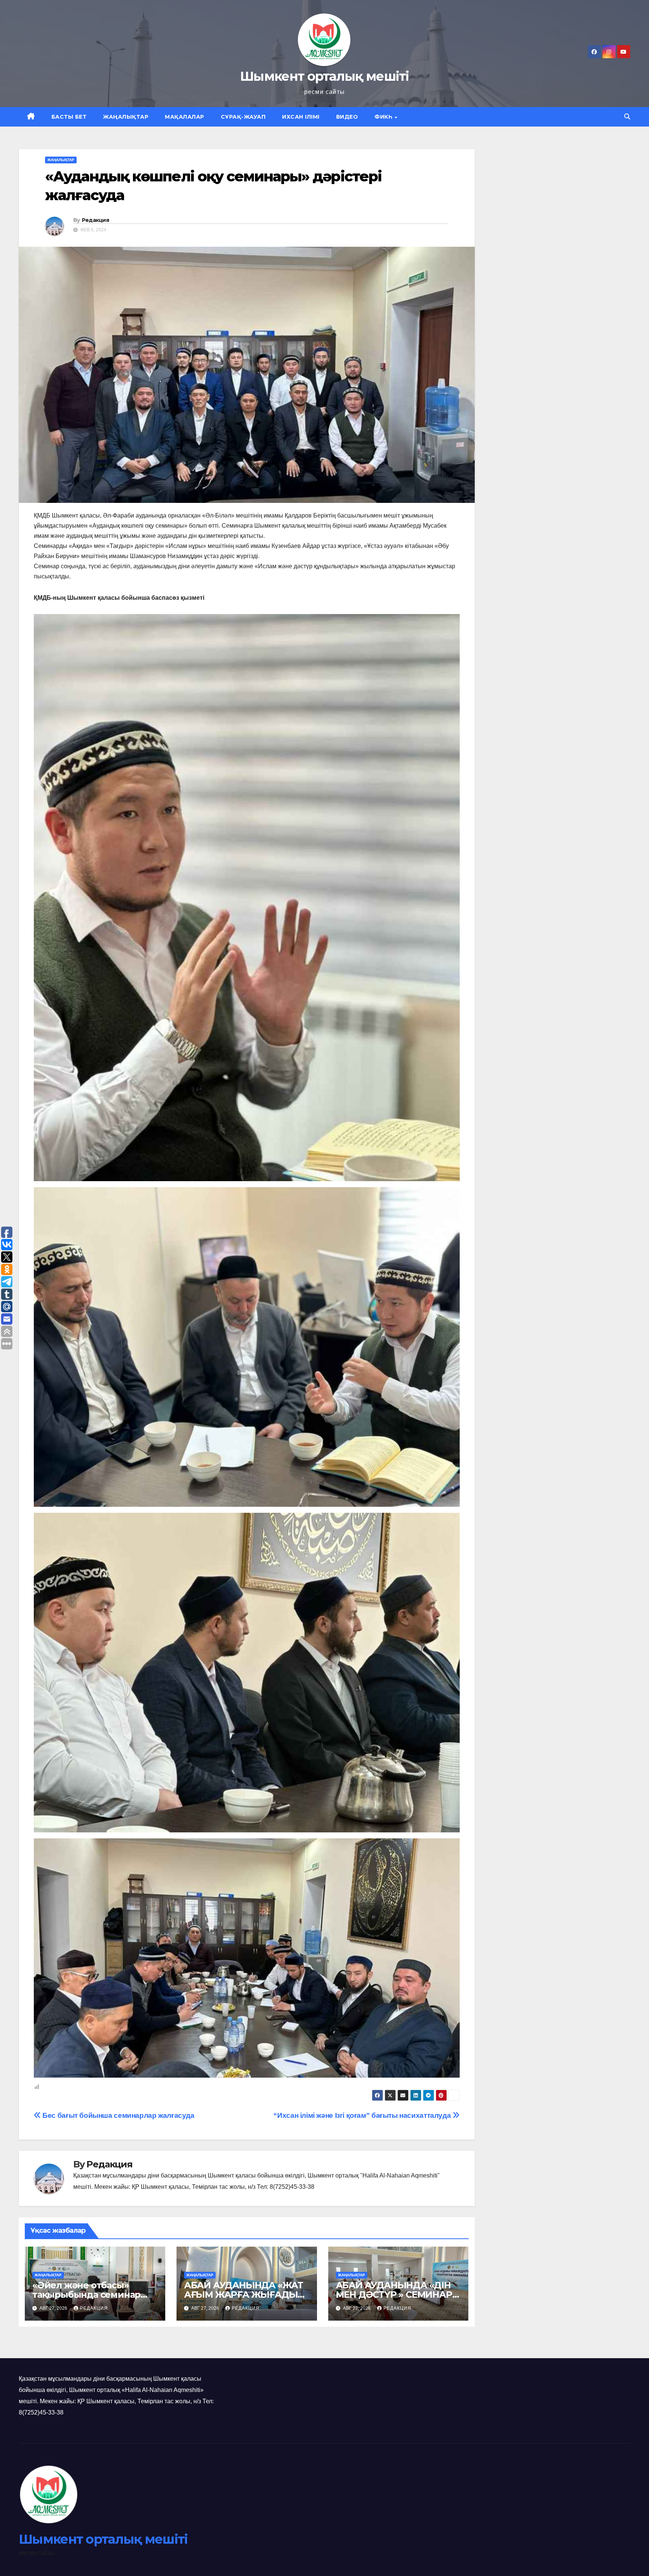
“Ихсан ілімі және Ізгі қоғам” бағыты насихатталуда (363, 2115)
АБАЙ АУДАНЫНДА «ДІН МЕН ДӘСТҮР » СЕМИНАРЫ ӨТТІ (398, 2295)
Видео (347, 117)
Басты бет (69, 117)
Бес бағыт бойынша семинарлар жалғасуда (118, 2115)
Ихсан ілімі (301, 117)
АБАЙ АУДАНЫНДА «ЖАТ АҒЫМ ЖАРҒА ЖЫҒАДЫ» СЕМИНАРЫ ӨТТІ (244, 2295)
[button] (627, 117)
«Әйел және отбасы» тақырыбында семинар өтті (86, 2295)
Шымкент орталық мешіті (324, 76)
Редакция (95, 220)
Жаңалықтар (126, 117)
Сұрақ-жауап (243, 117)
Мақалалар (185, 117)
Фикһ (384, 117)
